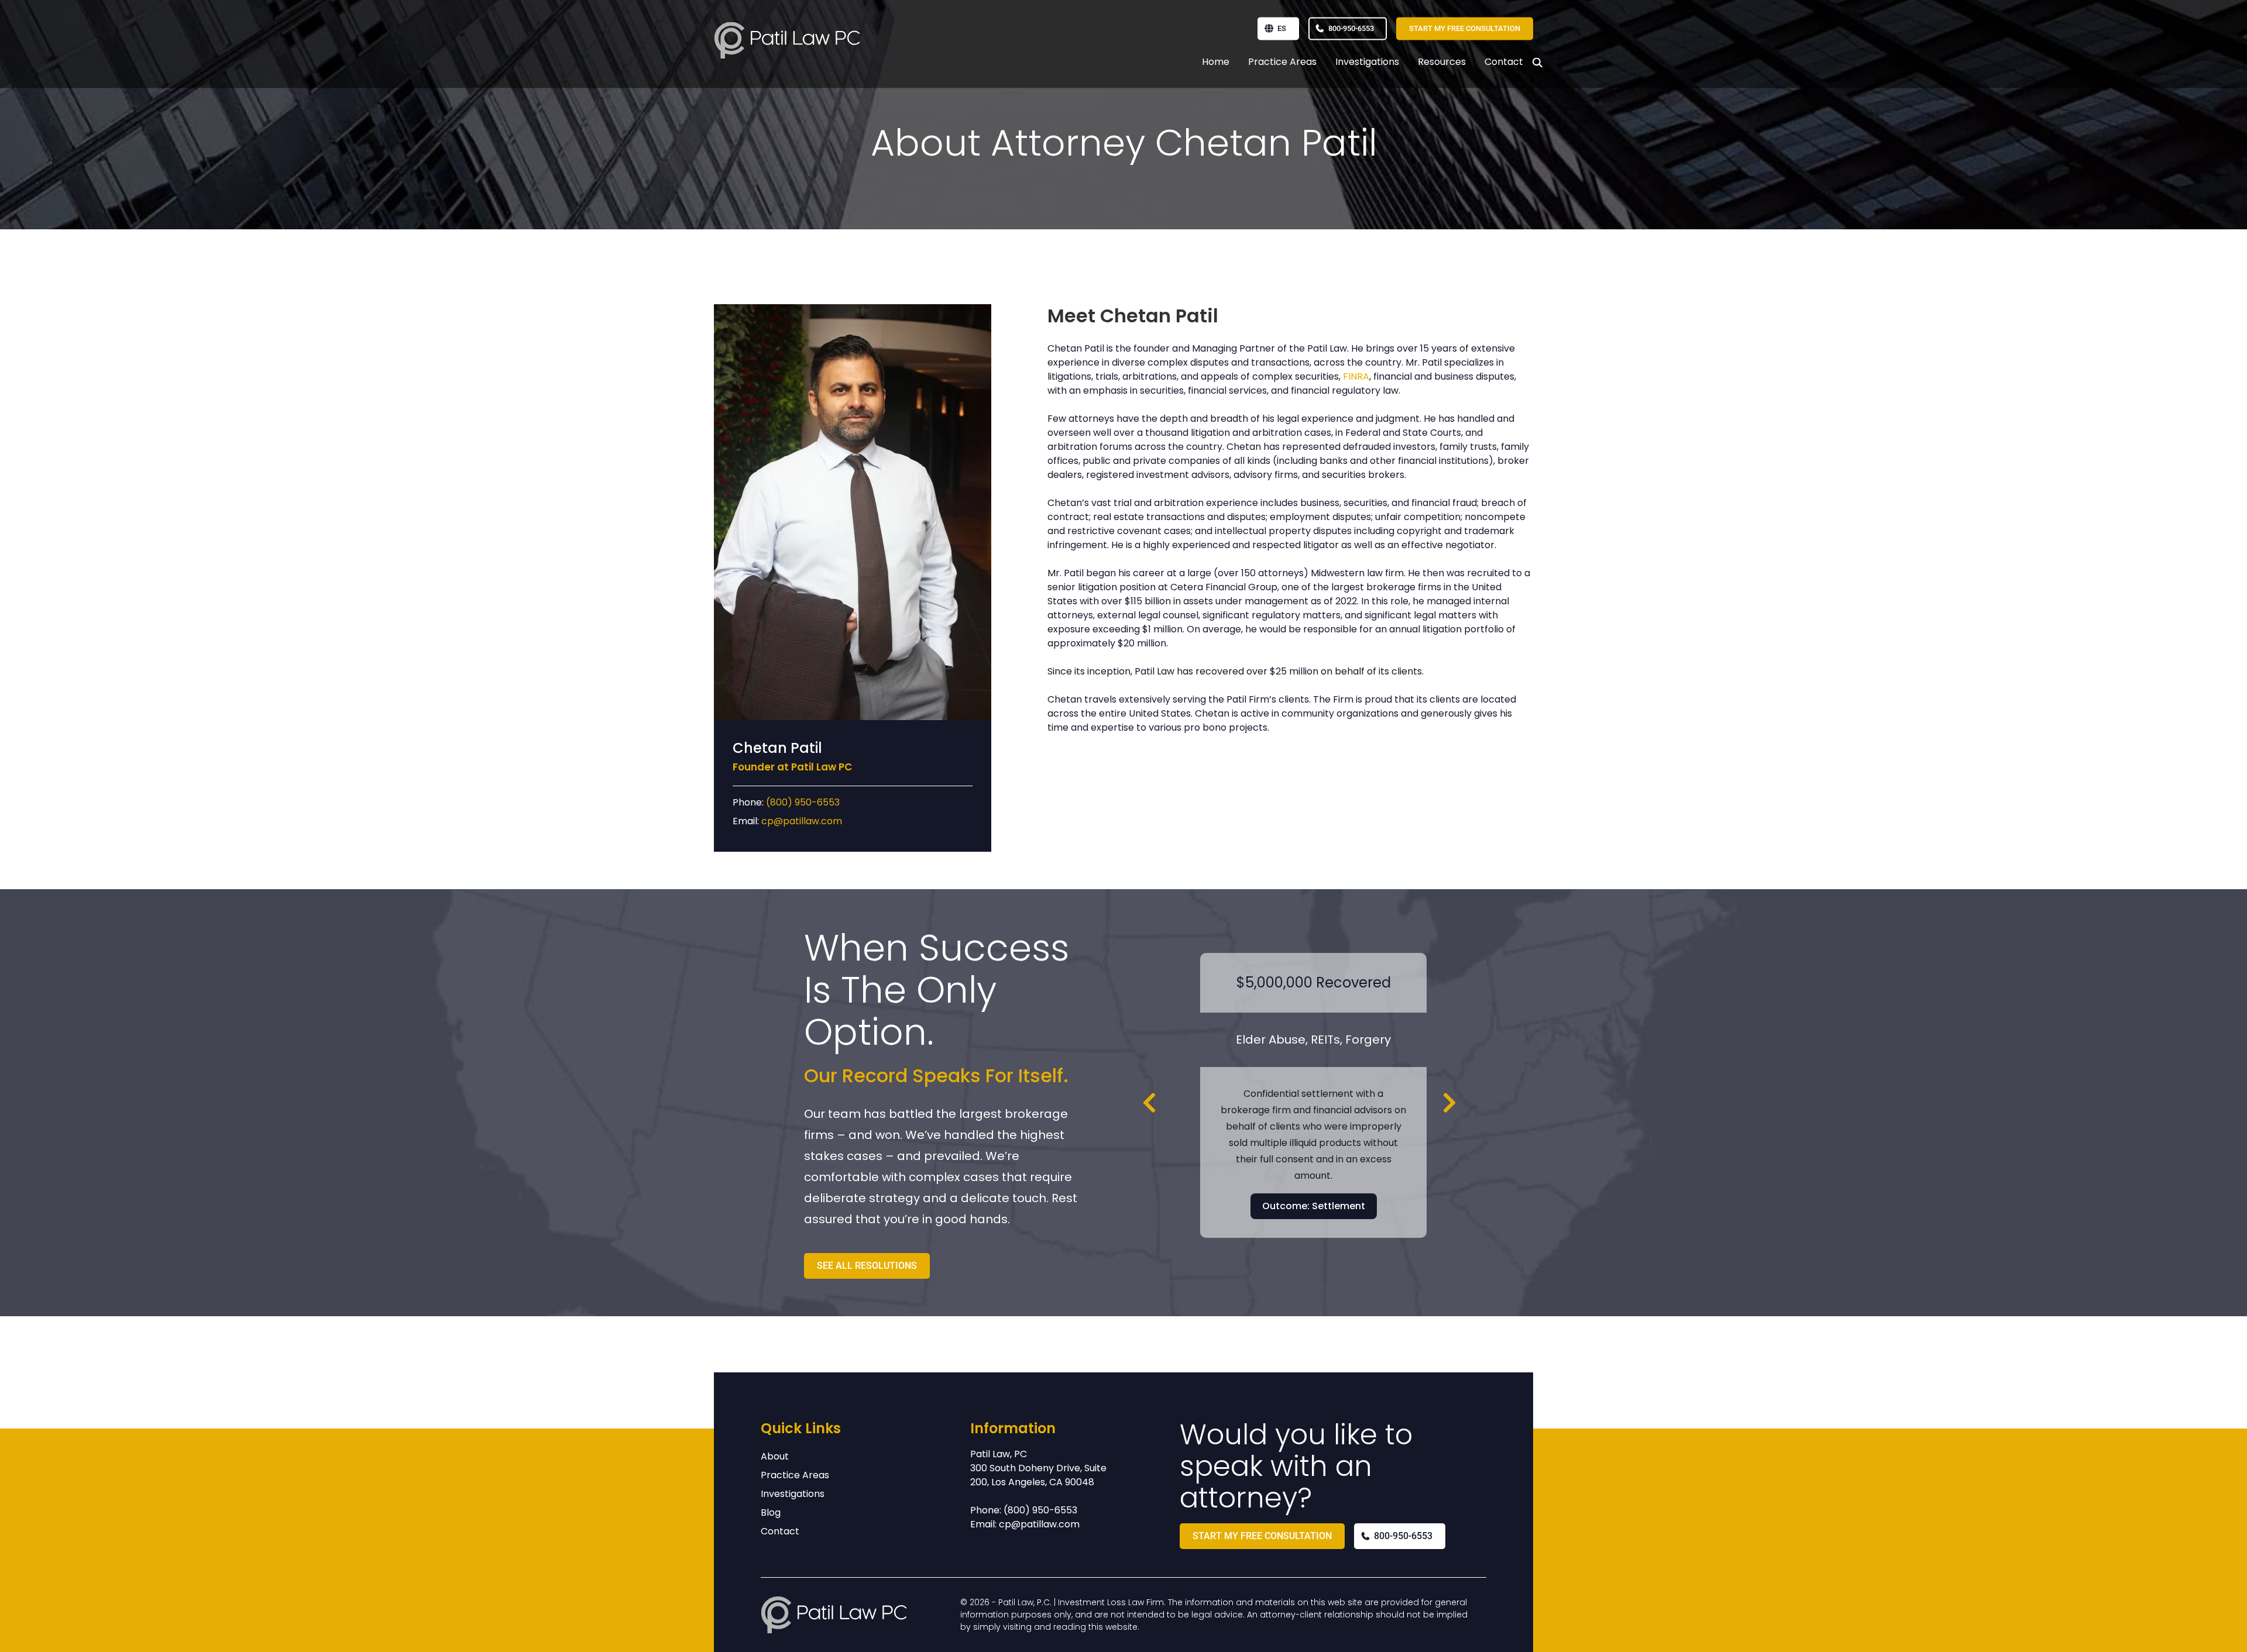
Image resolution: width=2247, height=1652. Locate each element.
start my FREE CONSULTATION (1465, 28)
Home (1216, 62)
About (775, 1456)
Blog (771, 1512)
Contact (1504, 62)
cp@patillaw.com (802, 821)
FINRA (1356, 376)
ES (1282, 28)
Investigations (1367, 62)
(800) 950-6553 (803, 802)
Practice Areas (1282, 62)
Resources (1442, 62)
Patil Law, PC (999, 1454)
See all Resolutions (867, 1266)
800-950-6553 (1351, 28)
